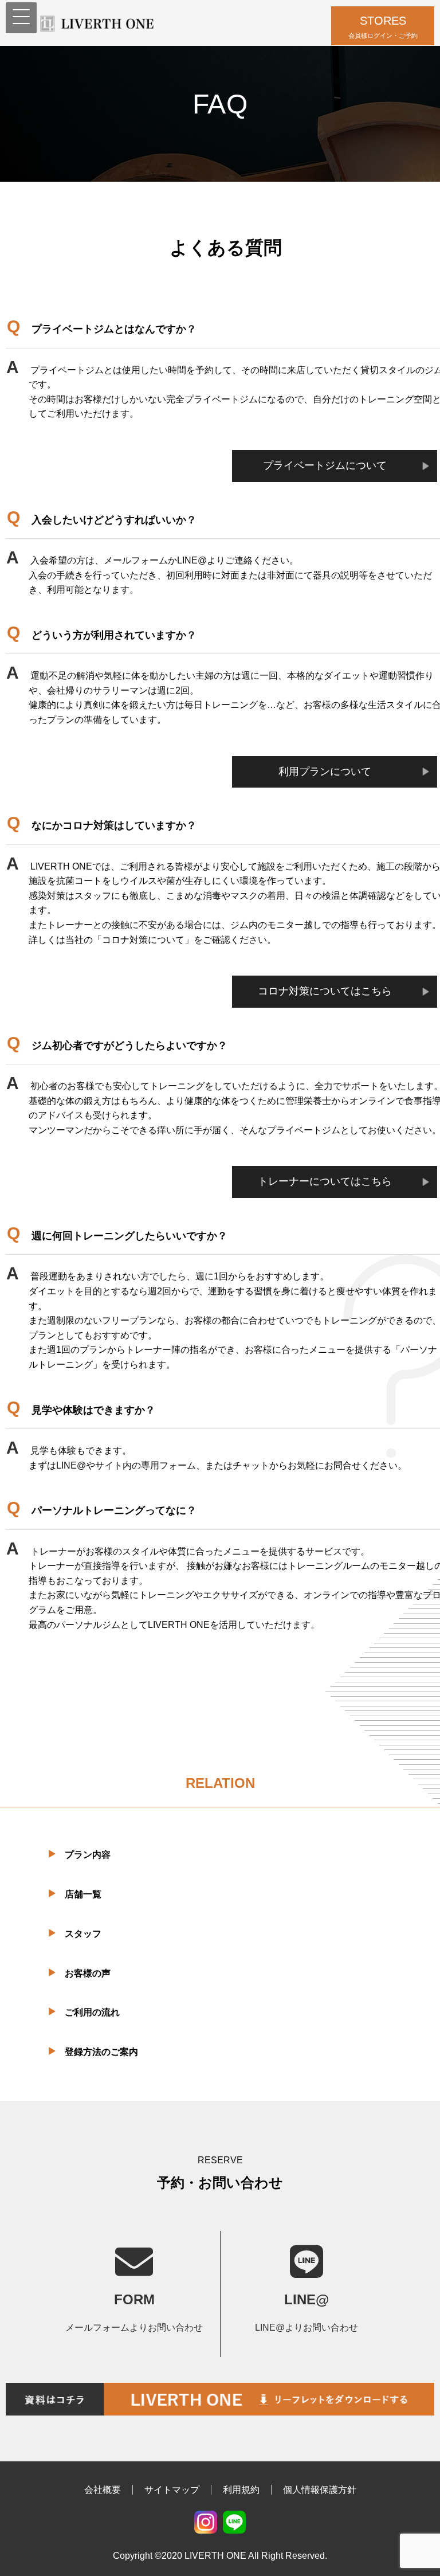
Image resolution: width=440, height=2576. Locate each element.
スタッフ (83, 1934)
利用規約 (241, 2490)
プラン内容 (88, 1855)
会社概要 (103, 2490)
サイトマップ (172, 2490)
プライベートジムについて (325, 465)
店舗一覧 (83, 1894)
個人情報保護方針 (320, 2490)
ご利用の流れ (92, 2012)
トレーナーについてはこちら (325, 1181)
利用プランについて (325, 772)
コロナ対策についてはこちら (325, 991)
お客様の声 (88, 1973)
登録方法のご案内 (101, 2052)
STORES (383, 27)
